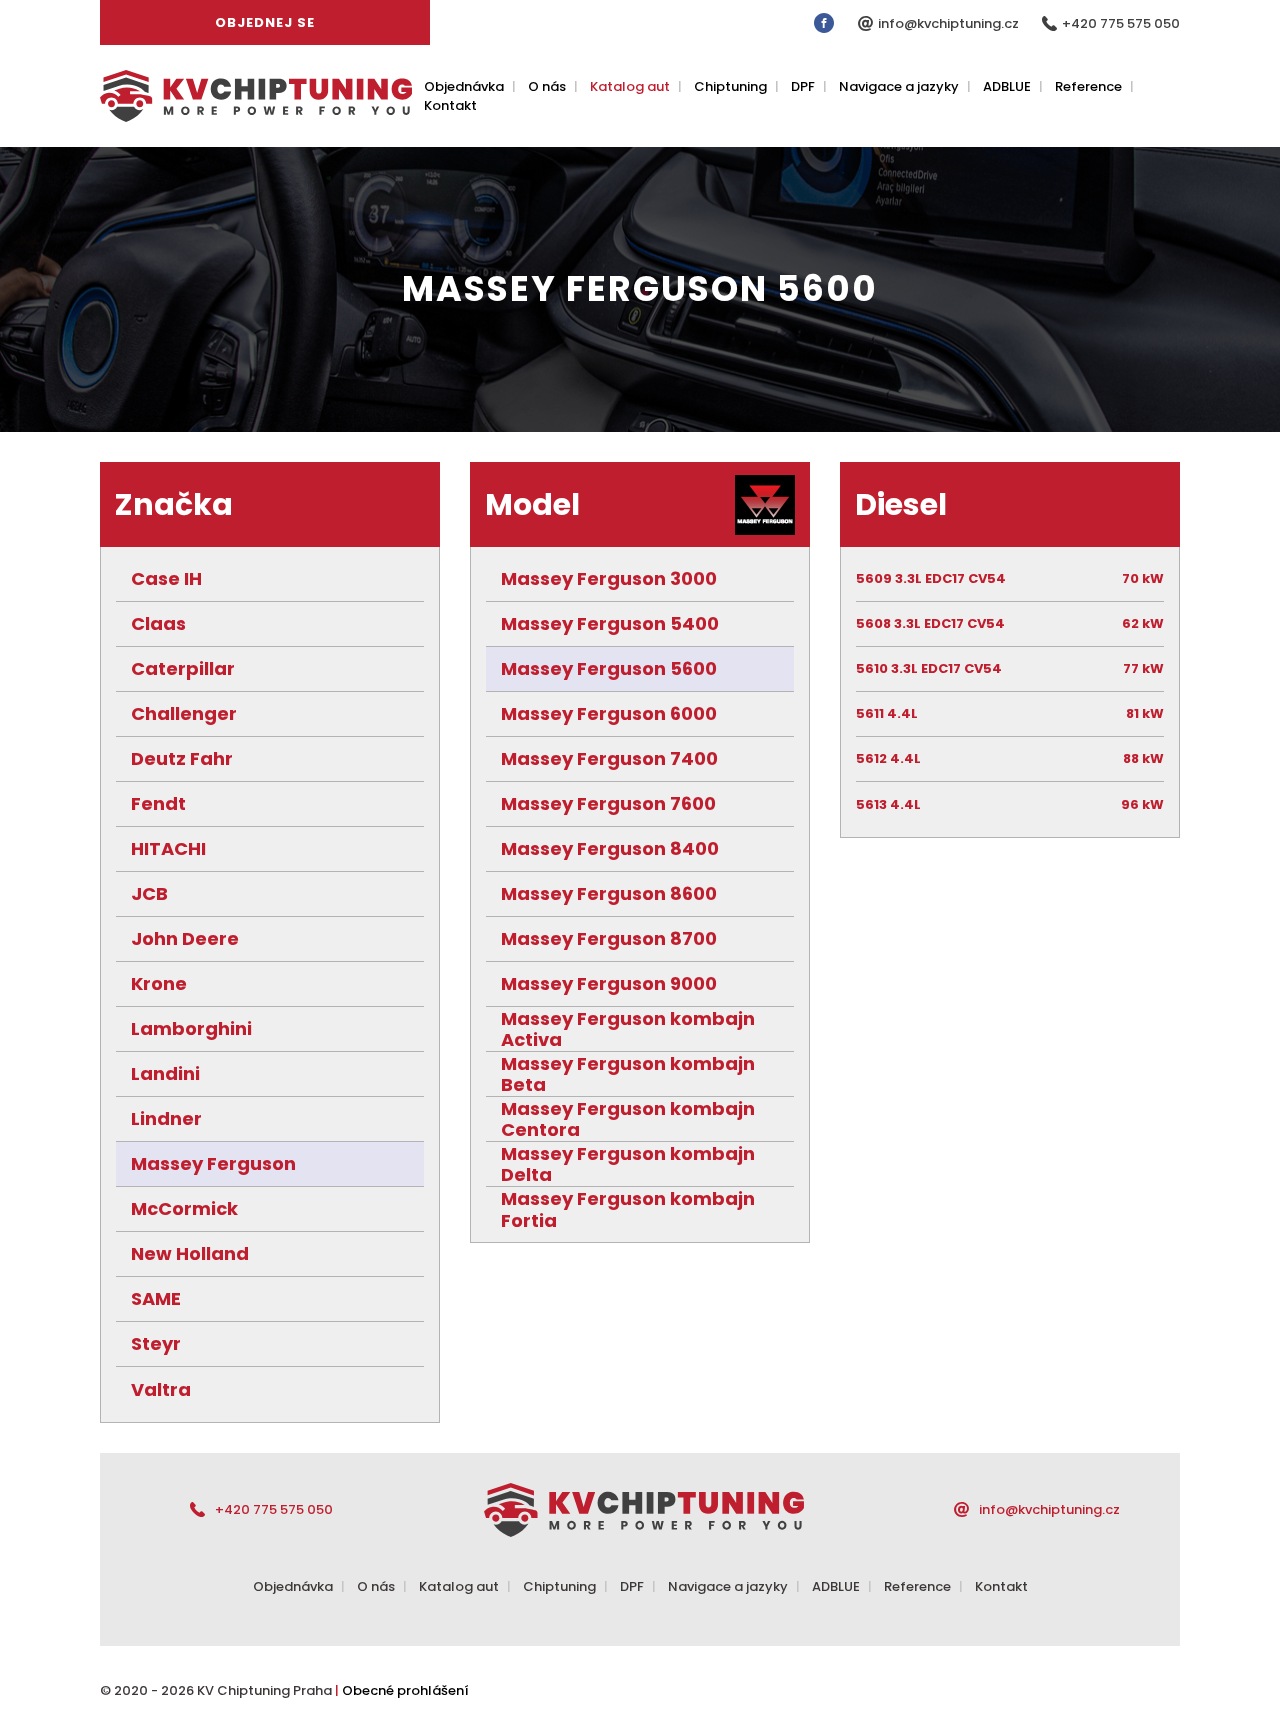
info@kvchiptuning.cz (950, 23)
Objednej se (265, 22)
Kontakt (450, 105)
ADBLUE (1007, 86)
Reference (1088, 86)
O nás (547, 86)
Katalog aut (630, 86)
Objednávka (464, 86)
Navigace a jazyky (899, 86)
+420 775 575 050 (1121, 23)
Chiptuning (730, 86)
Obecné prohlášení (405, 1690)
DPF (803, 86)
